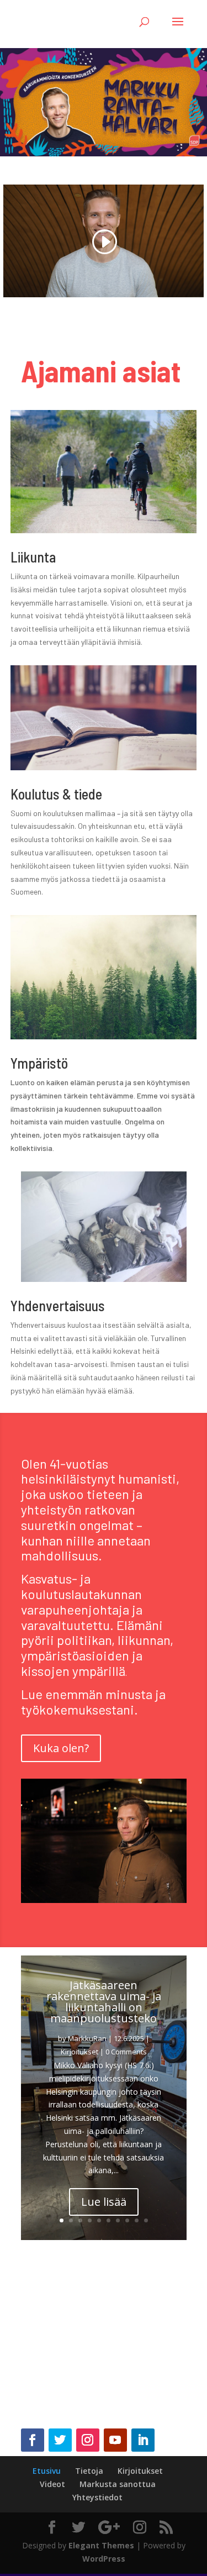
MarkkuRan (87, 2038)
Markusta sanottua (118, 2484)
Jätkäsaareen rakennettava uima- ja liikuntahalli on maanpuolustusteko (104, 2002)
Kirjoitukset (79, 2052)
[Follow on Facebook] (33, 2440)
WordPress (104, 2559)
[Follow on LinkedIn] (143, 2440)
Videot (52, 2484)
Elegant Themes (101, 2545)
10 (146, 2220)
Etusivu (47, 2471)
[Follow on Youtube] (115, 2440)
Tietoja (89, 2471)
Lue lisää (104, 2202)
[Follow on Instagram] (88, 2440)
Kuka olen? (61, 1748)
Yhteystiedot (97, 2497)
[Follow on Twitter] (60, 2440)
